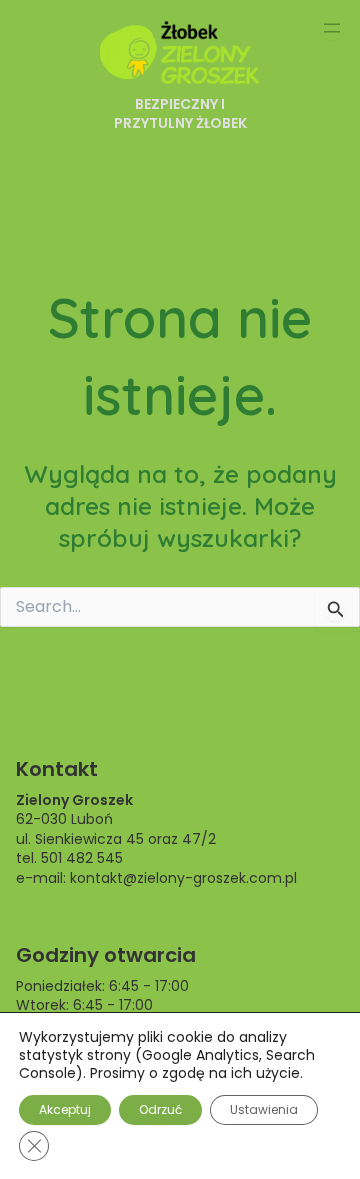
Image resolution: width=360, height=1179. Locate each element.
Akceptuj (65, 1109)
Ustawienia (264, 1109)
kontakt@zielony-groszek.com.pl (183, 878)
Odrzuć (160, 1109)
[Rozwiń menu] (332, 28)
